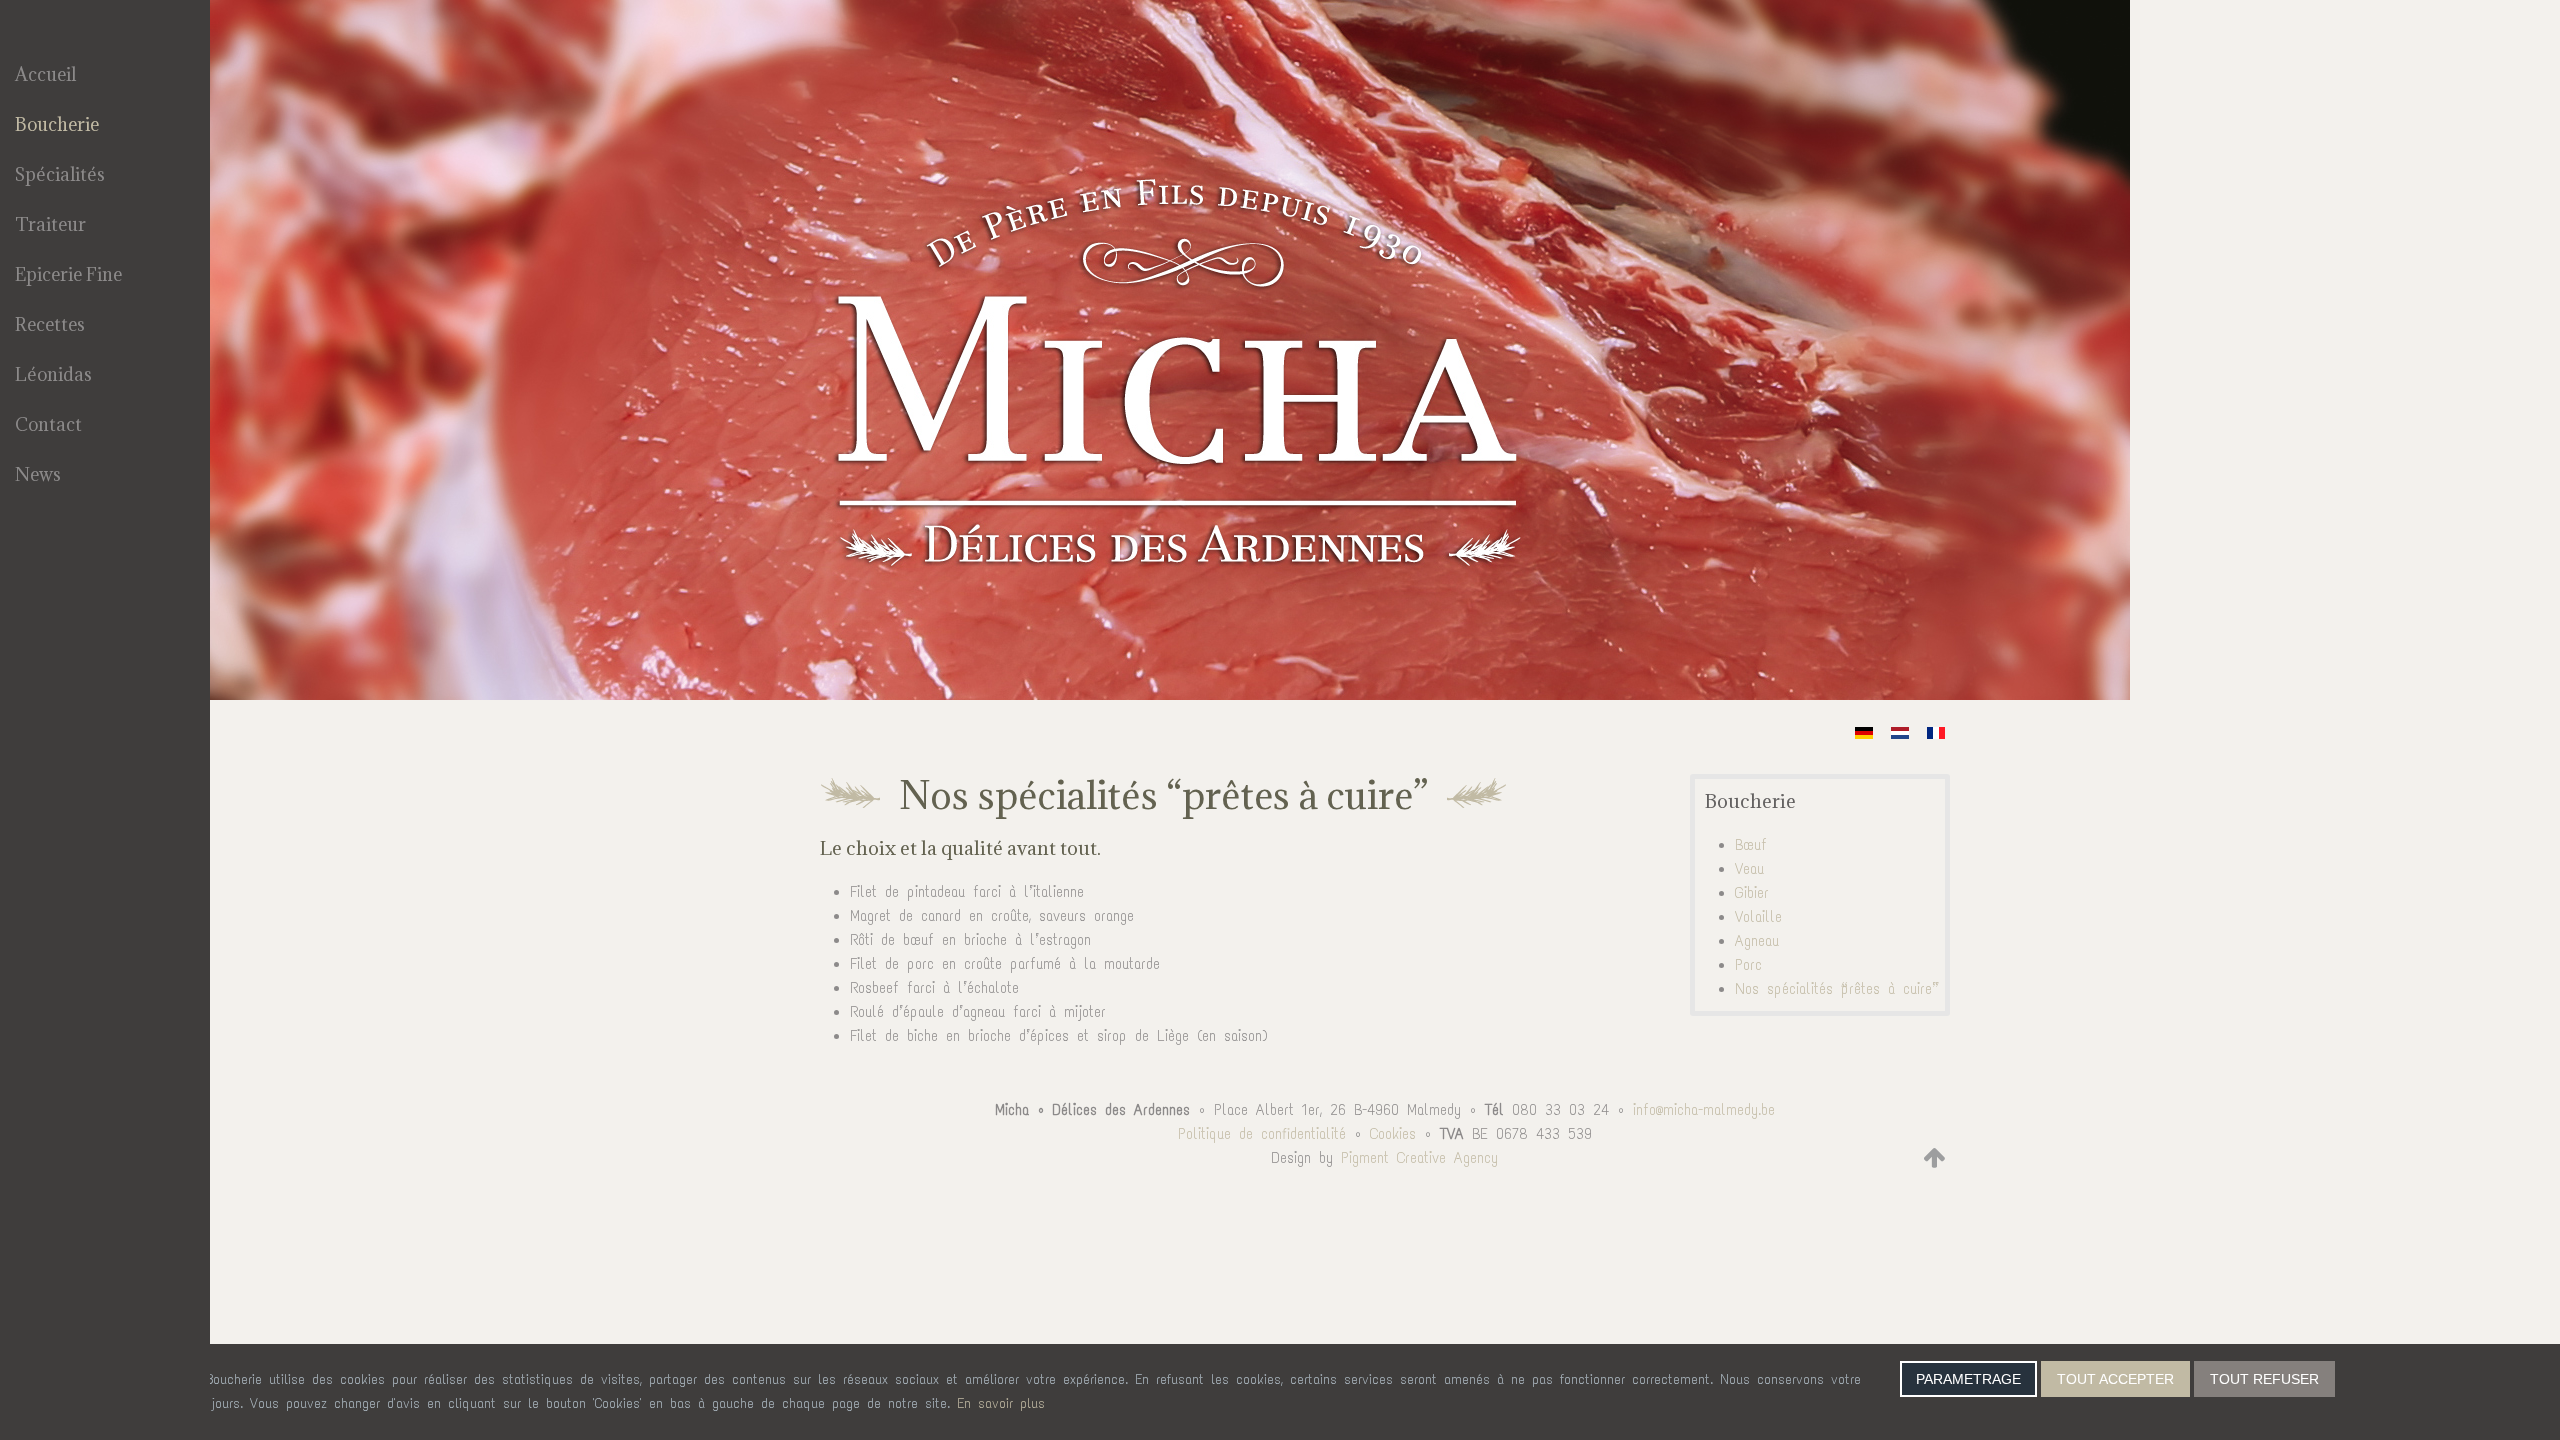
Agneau (1757, 941)
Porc (1748, 965)
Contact (48, 424)
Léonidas (53, 374)
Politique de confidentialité (1262, 1134)
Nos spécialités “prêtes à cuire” (1833, 989)
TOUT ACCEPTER (2115, 1379)
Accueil (45, 74)
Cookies (1393, 1134)
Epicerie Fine (68, 274)
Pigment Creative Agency (1419, 1158)
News (38, 474)
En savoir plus (1001, 1403)
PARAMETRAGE (1968, 1379)
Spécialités (60, 174)
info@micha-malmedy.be (1704, 1110)
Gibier (1752, 893)
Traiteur (50, 224)
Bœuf (1751, 845)
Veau (1749, 869)
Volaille (1758, 917)
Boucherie (57, 124)
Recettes (50, 324)
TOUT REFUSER (2264, 1379)
